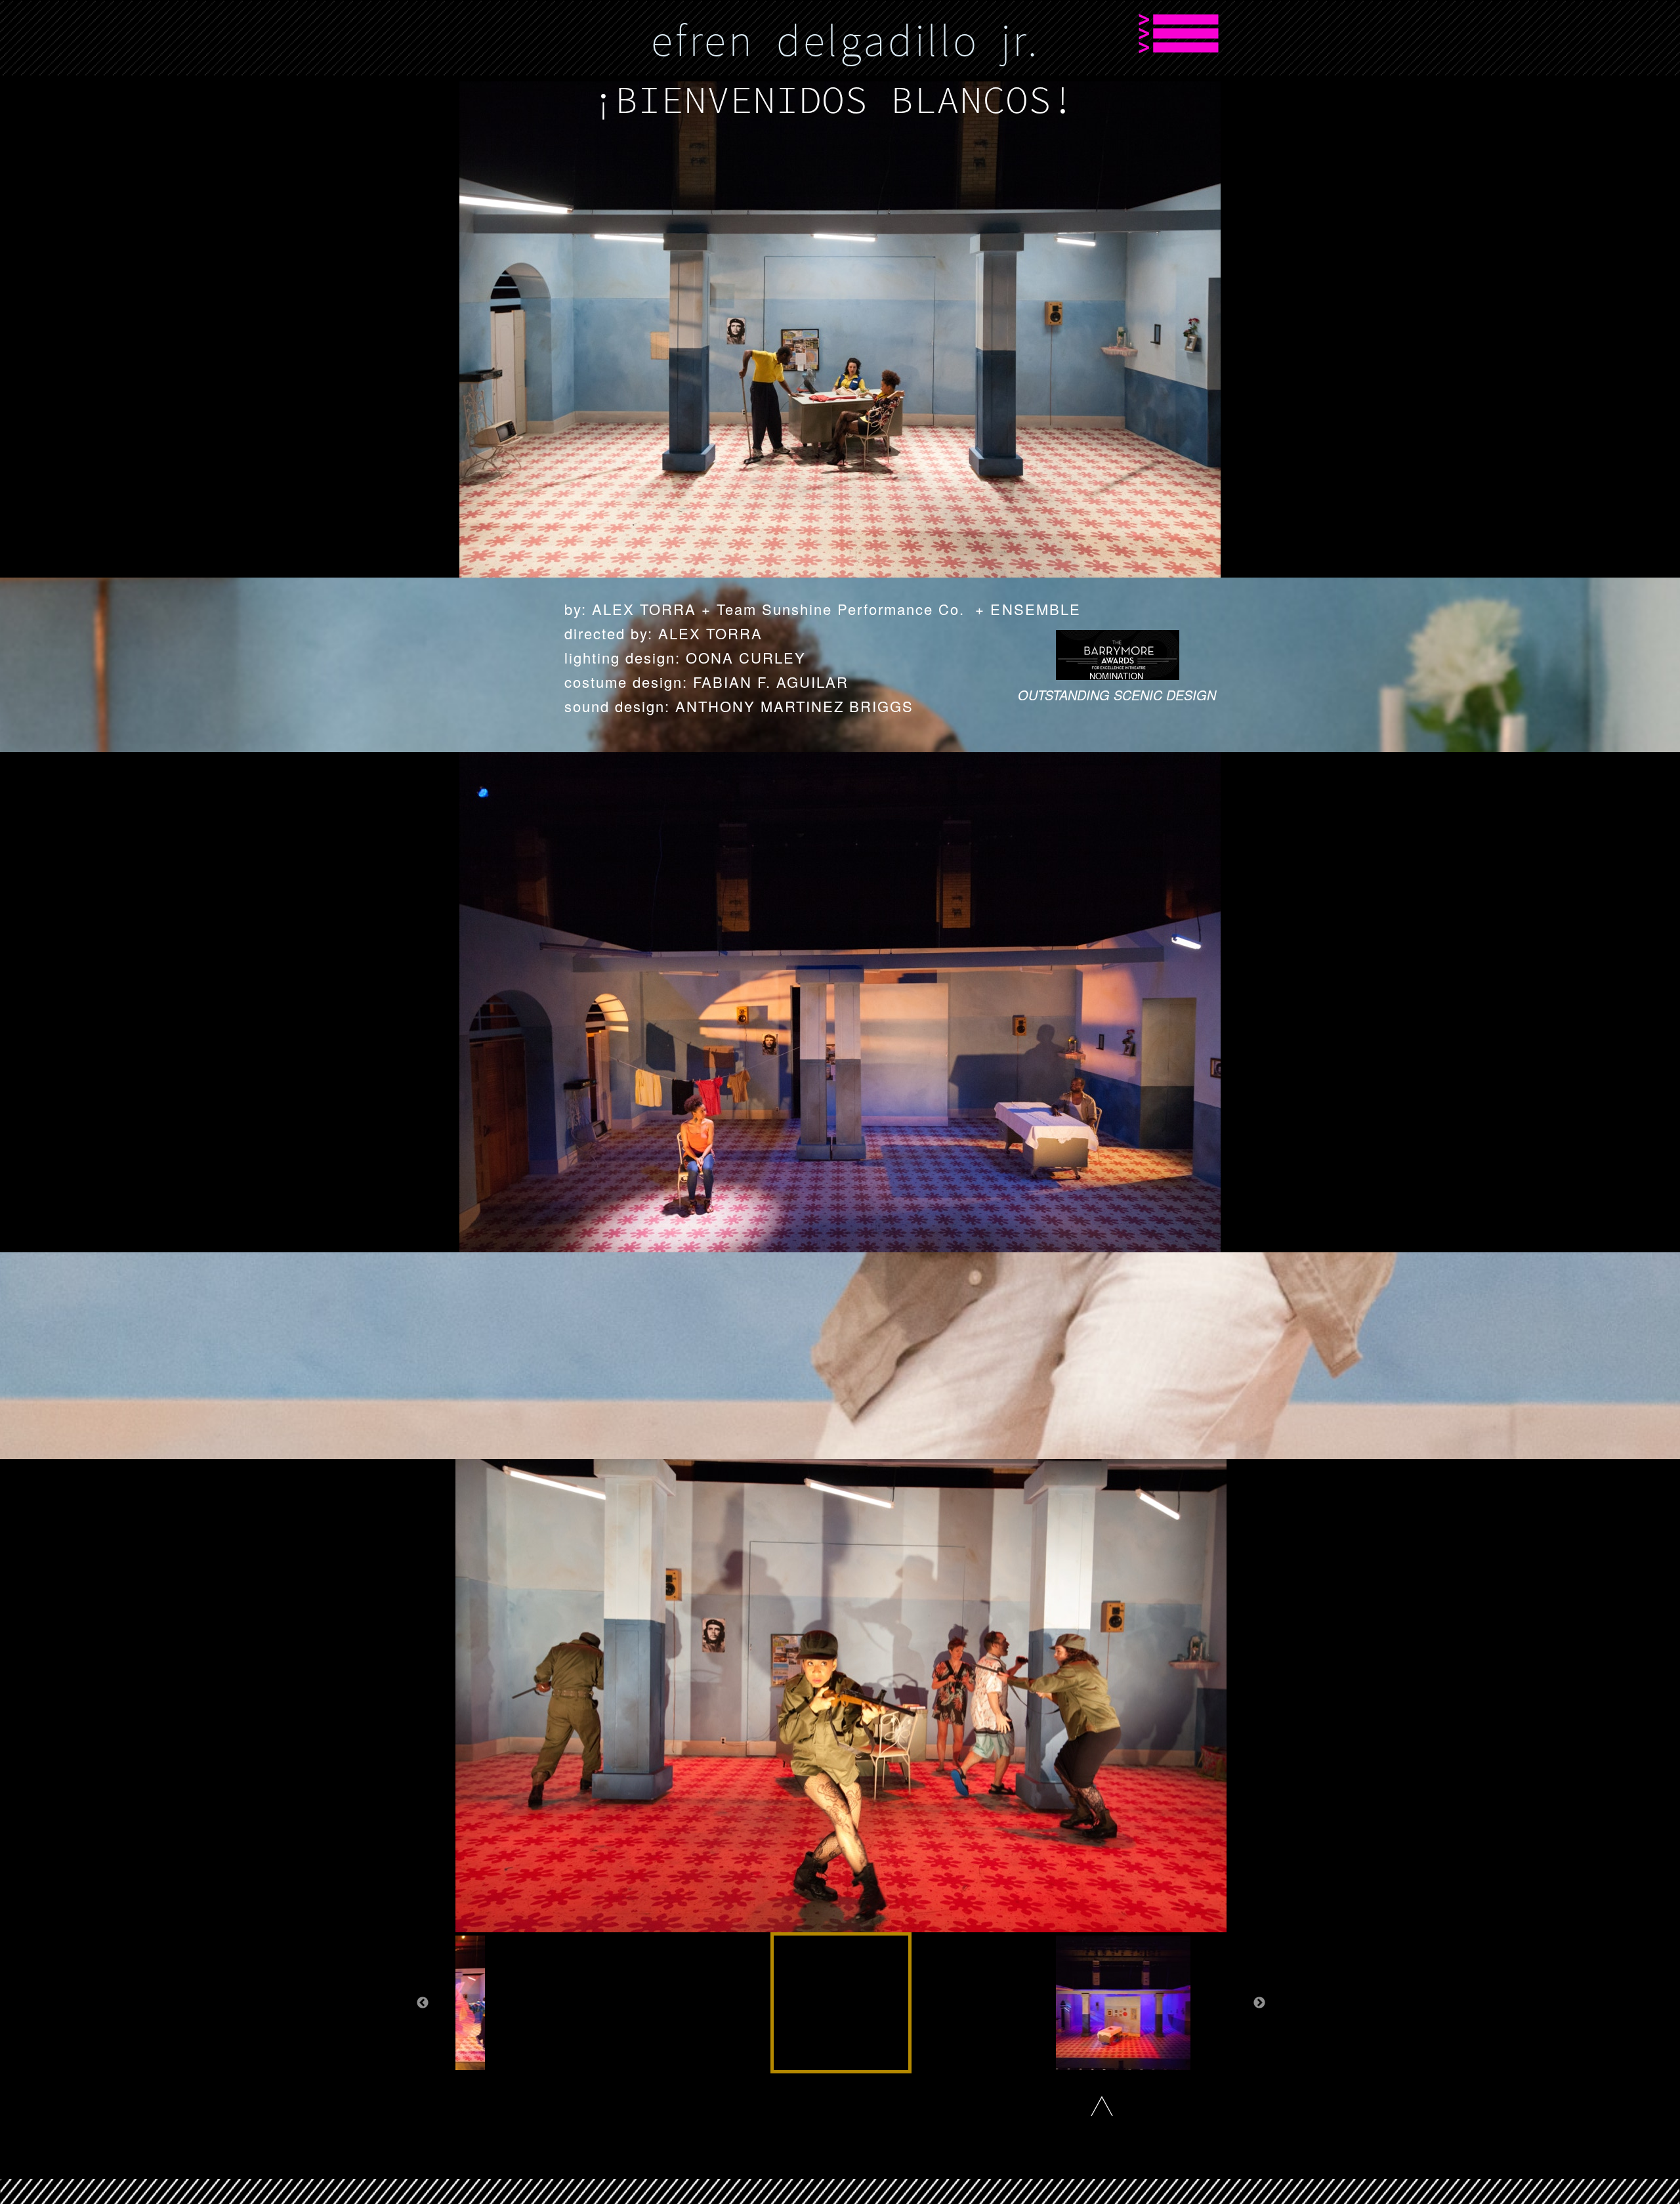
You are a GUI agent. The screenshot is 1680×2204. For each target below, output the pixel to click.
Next (1259, 2003)
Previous (423, 2003)
